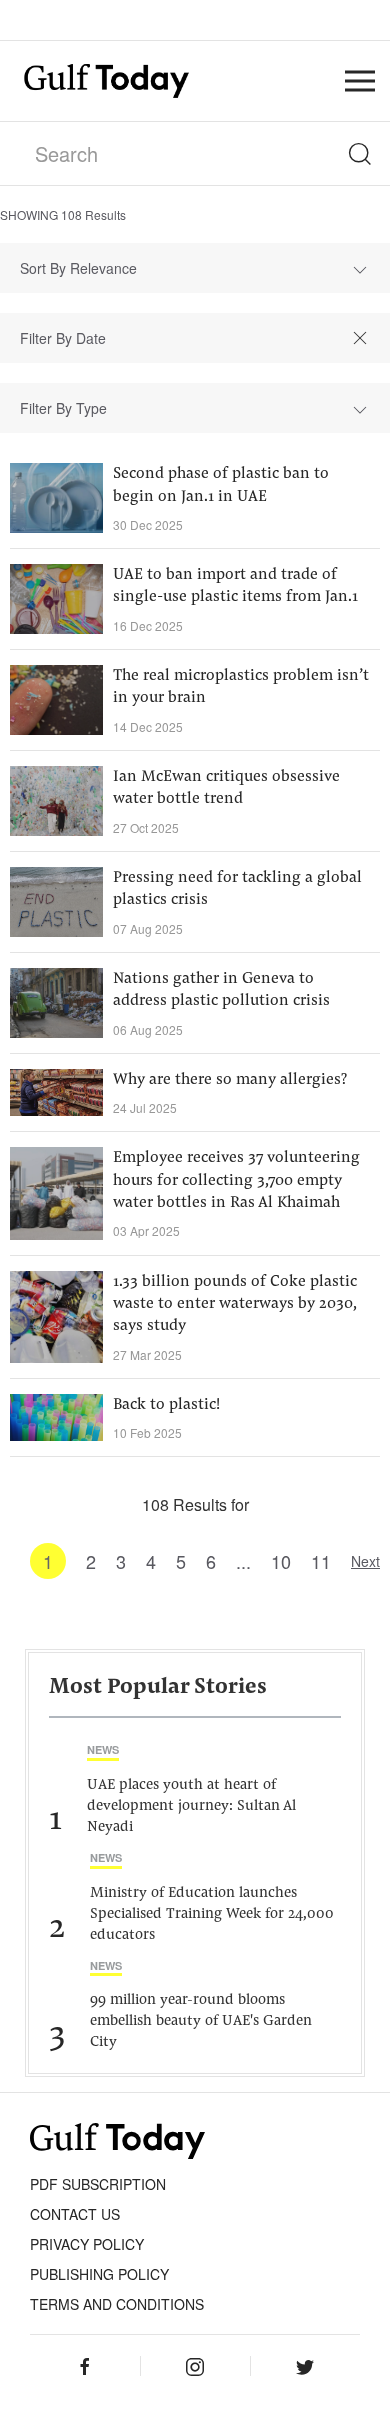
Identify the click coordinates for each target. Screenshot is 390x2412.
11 (321, 1561)
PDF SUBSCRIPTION (98, 2184)
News (103, 1749)
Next (365, 1561)
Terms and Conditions (117, 2304)
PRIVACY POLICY (87, 2244)
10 (281, 1561)
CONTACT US (75, 2214)
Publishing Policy (99, 2274)
